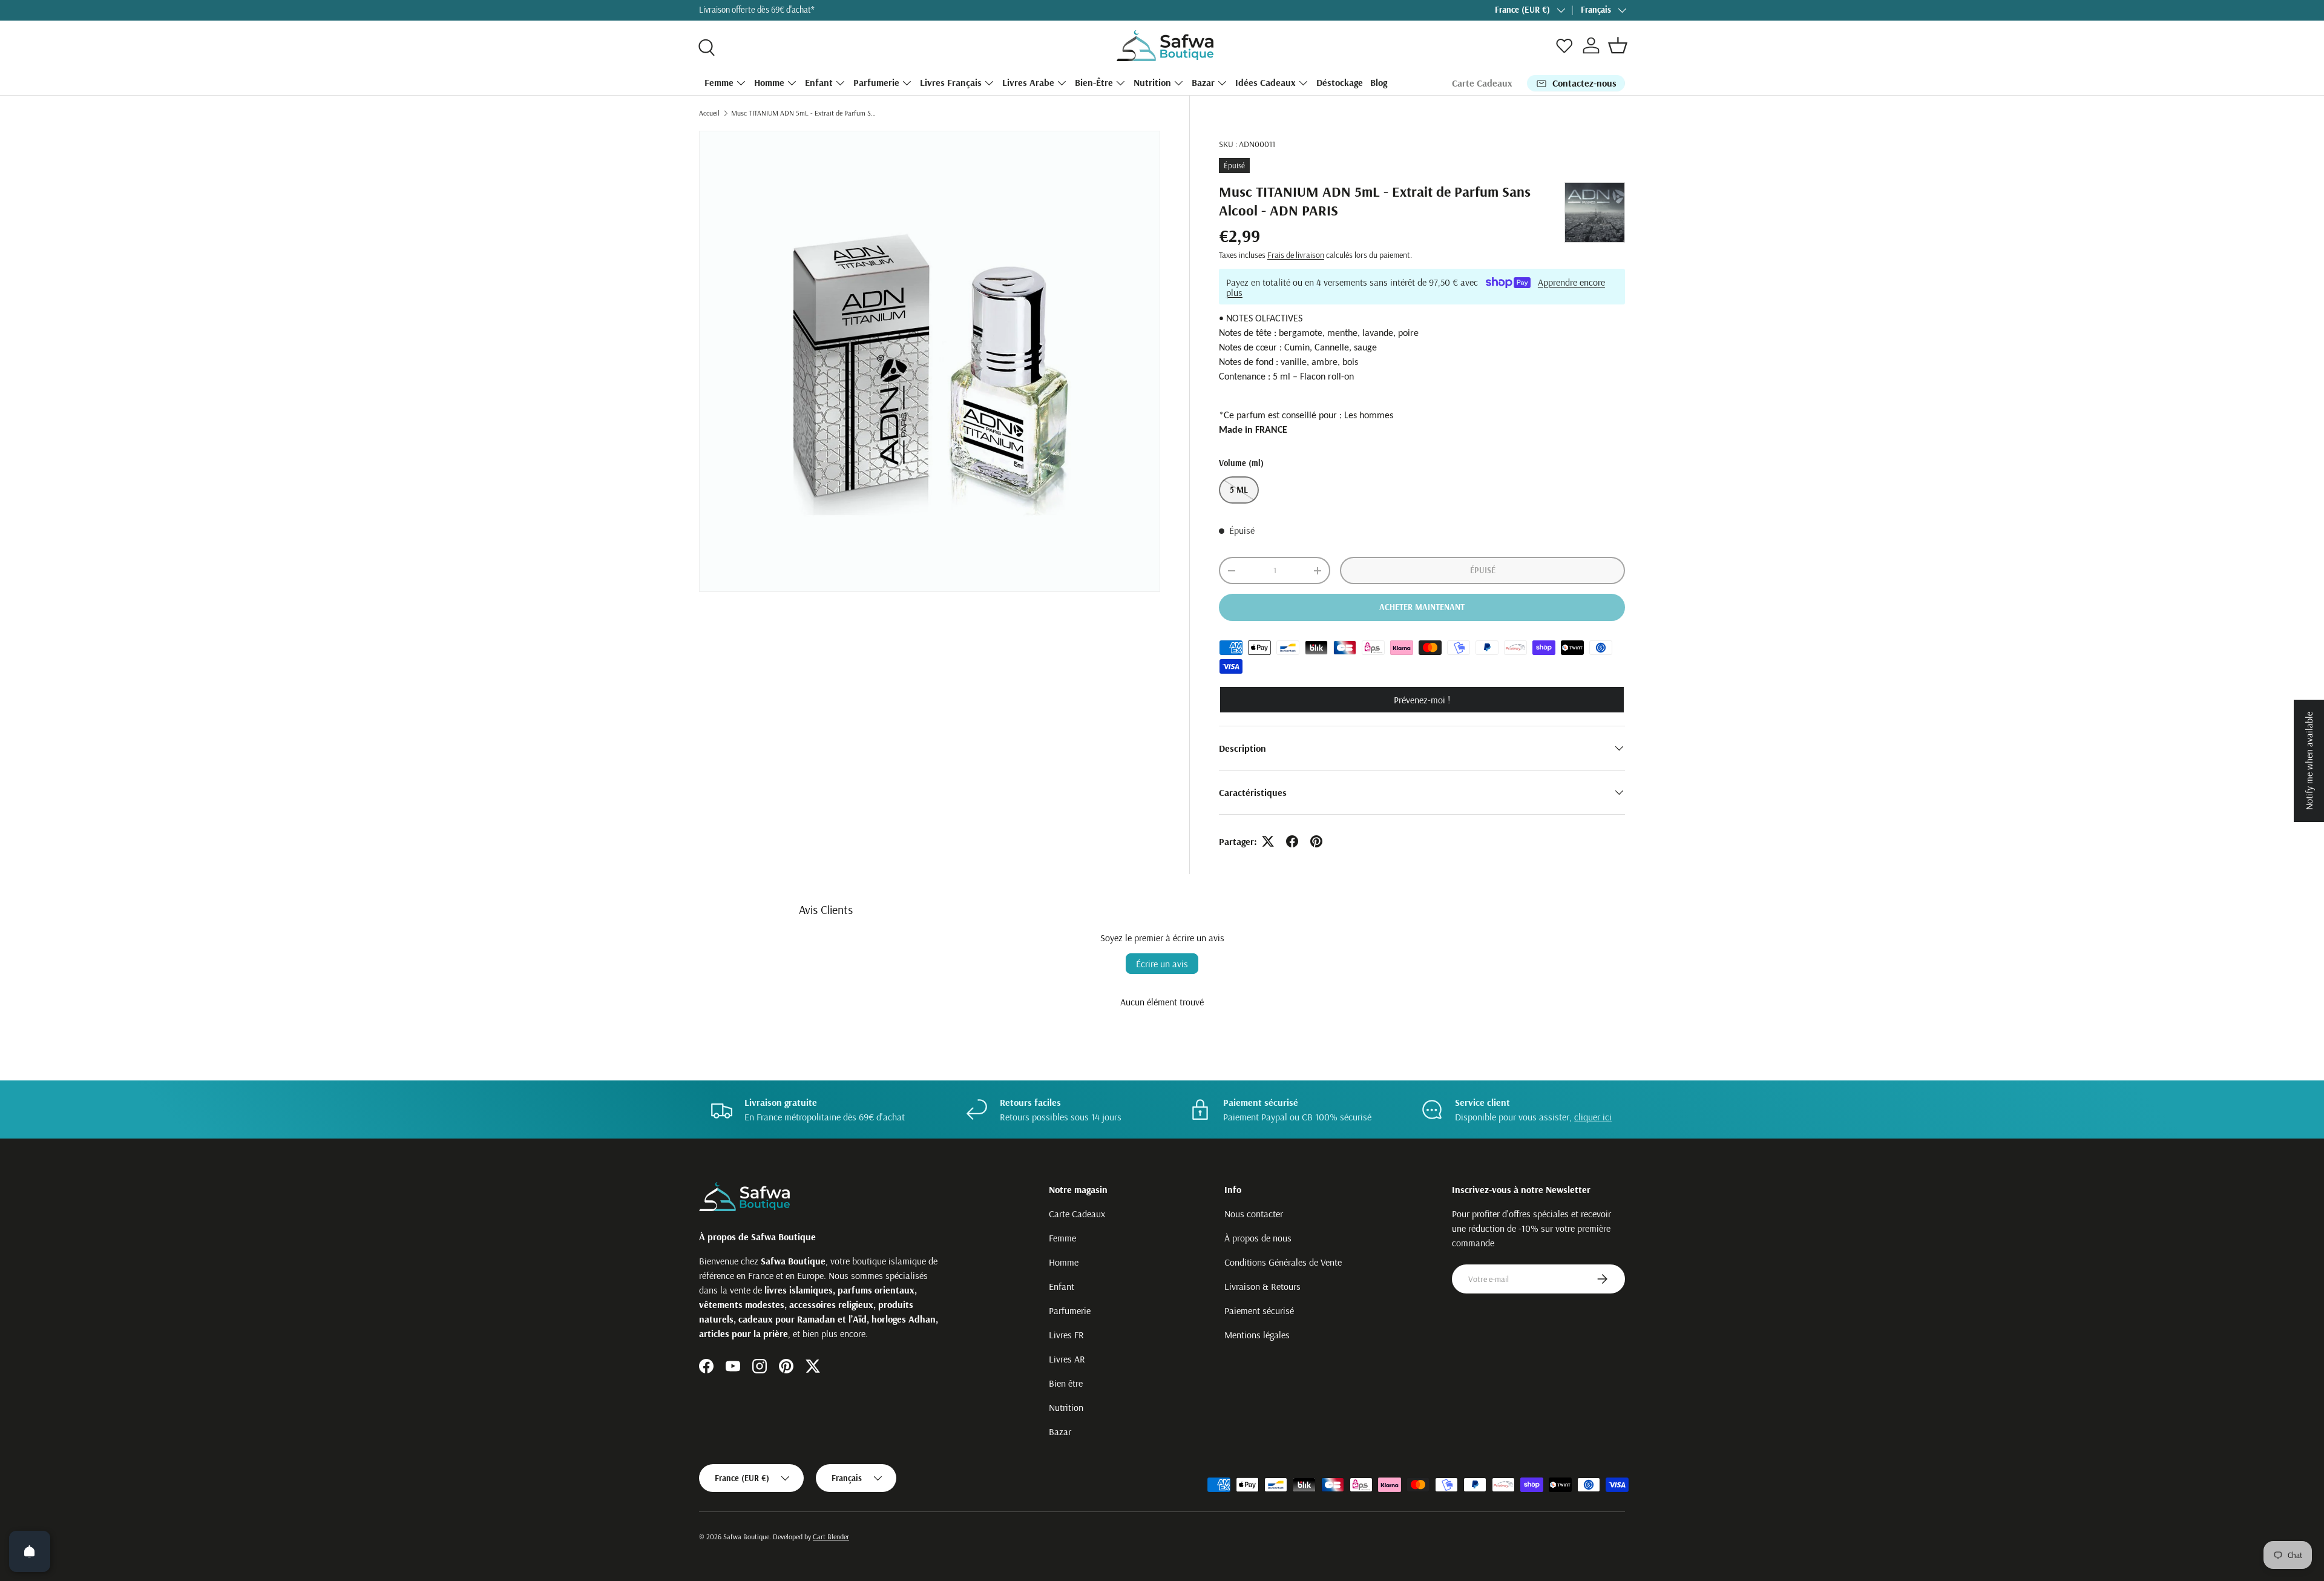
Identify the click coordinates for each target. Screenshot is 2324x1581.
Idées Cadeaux (1265, 82)
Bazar (1203, 82)
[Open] (30, 1551)
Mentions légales (1257, 1335)
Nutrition (1152, 82)
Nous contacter (1254, 1214)
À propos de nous (1258, 1238)
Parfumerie (876, 82)
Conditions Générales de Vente (1283, 1262)
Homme (769, 82)
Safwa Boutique (746, 1537)
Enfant (819, 82)
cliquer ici (1593, 1117)
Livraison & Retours (1262, 1286)
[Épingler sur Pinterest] (1316, 841)
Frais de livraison (1296, 255)
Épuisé (1483, 570)
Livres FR (1066, 1335)
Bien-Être (1094, 82)
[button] (1618, 45)
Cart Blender (831, 1537)
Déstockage (1340, 82)
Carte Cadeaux (1482, 83)
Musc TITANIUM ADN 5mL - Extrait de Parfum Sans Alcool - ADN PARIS (804, 113)
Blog (1379, 82)
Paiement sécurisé (1259, 1310)
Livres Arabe (1028, 82)
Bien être (1066, 1383)
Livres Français (951, 82)
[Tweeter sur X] (1268, 841)
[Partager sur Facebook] (1292, 841)
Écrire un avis (1162, 964)
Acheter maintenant (1422, 607)
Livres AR (1067, 1359)
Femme (719, 82)
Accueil (709, 113)
